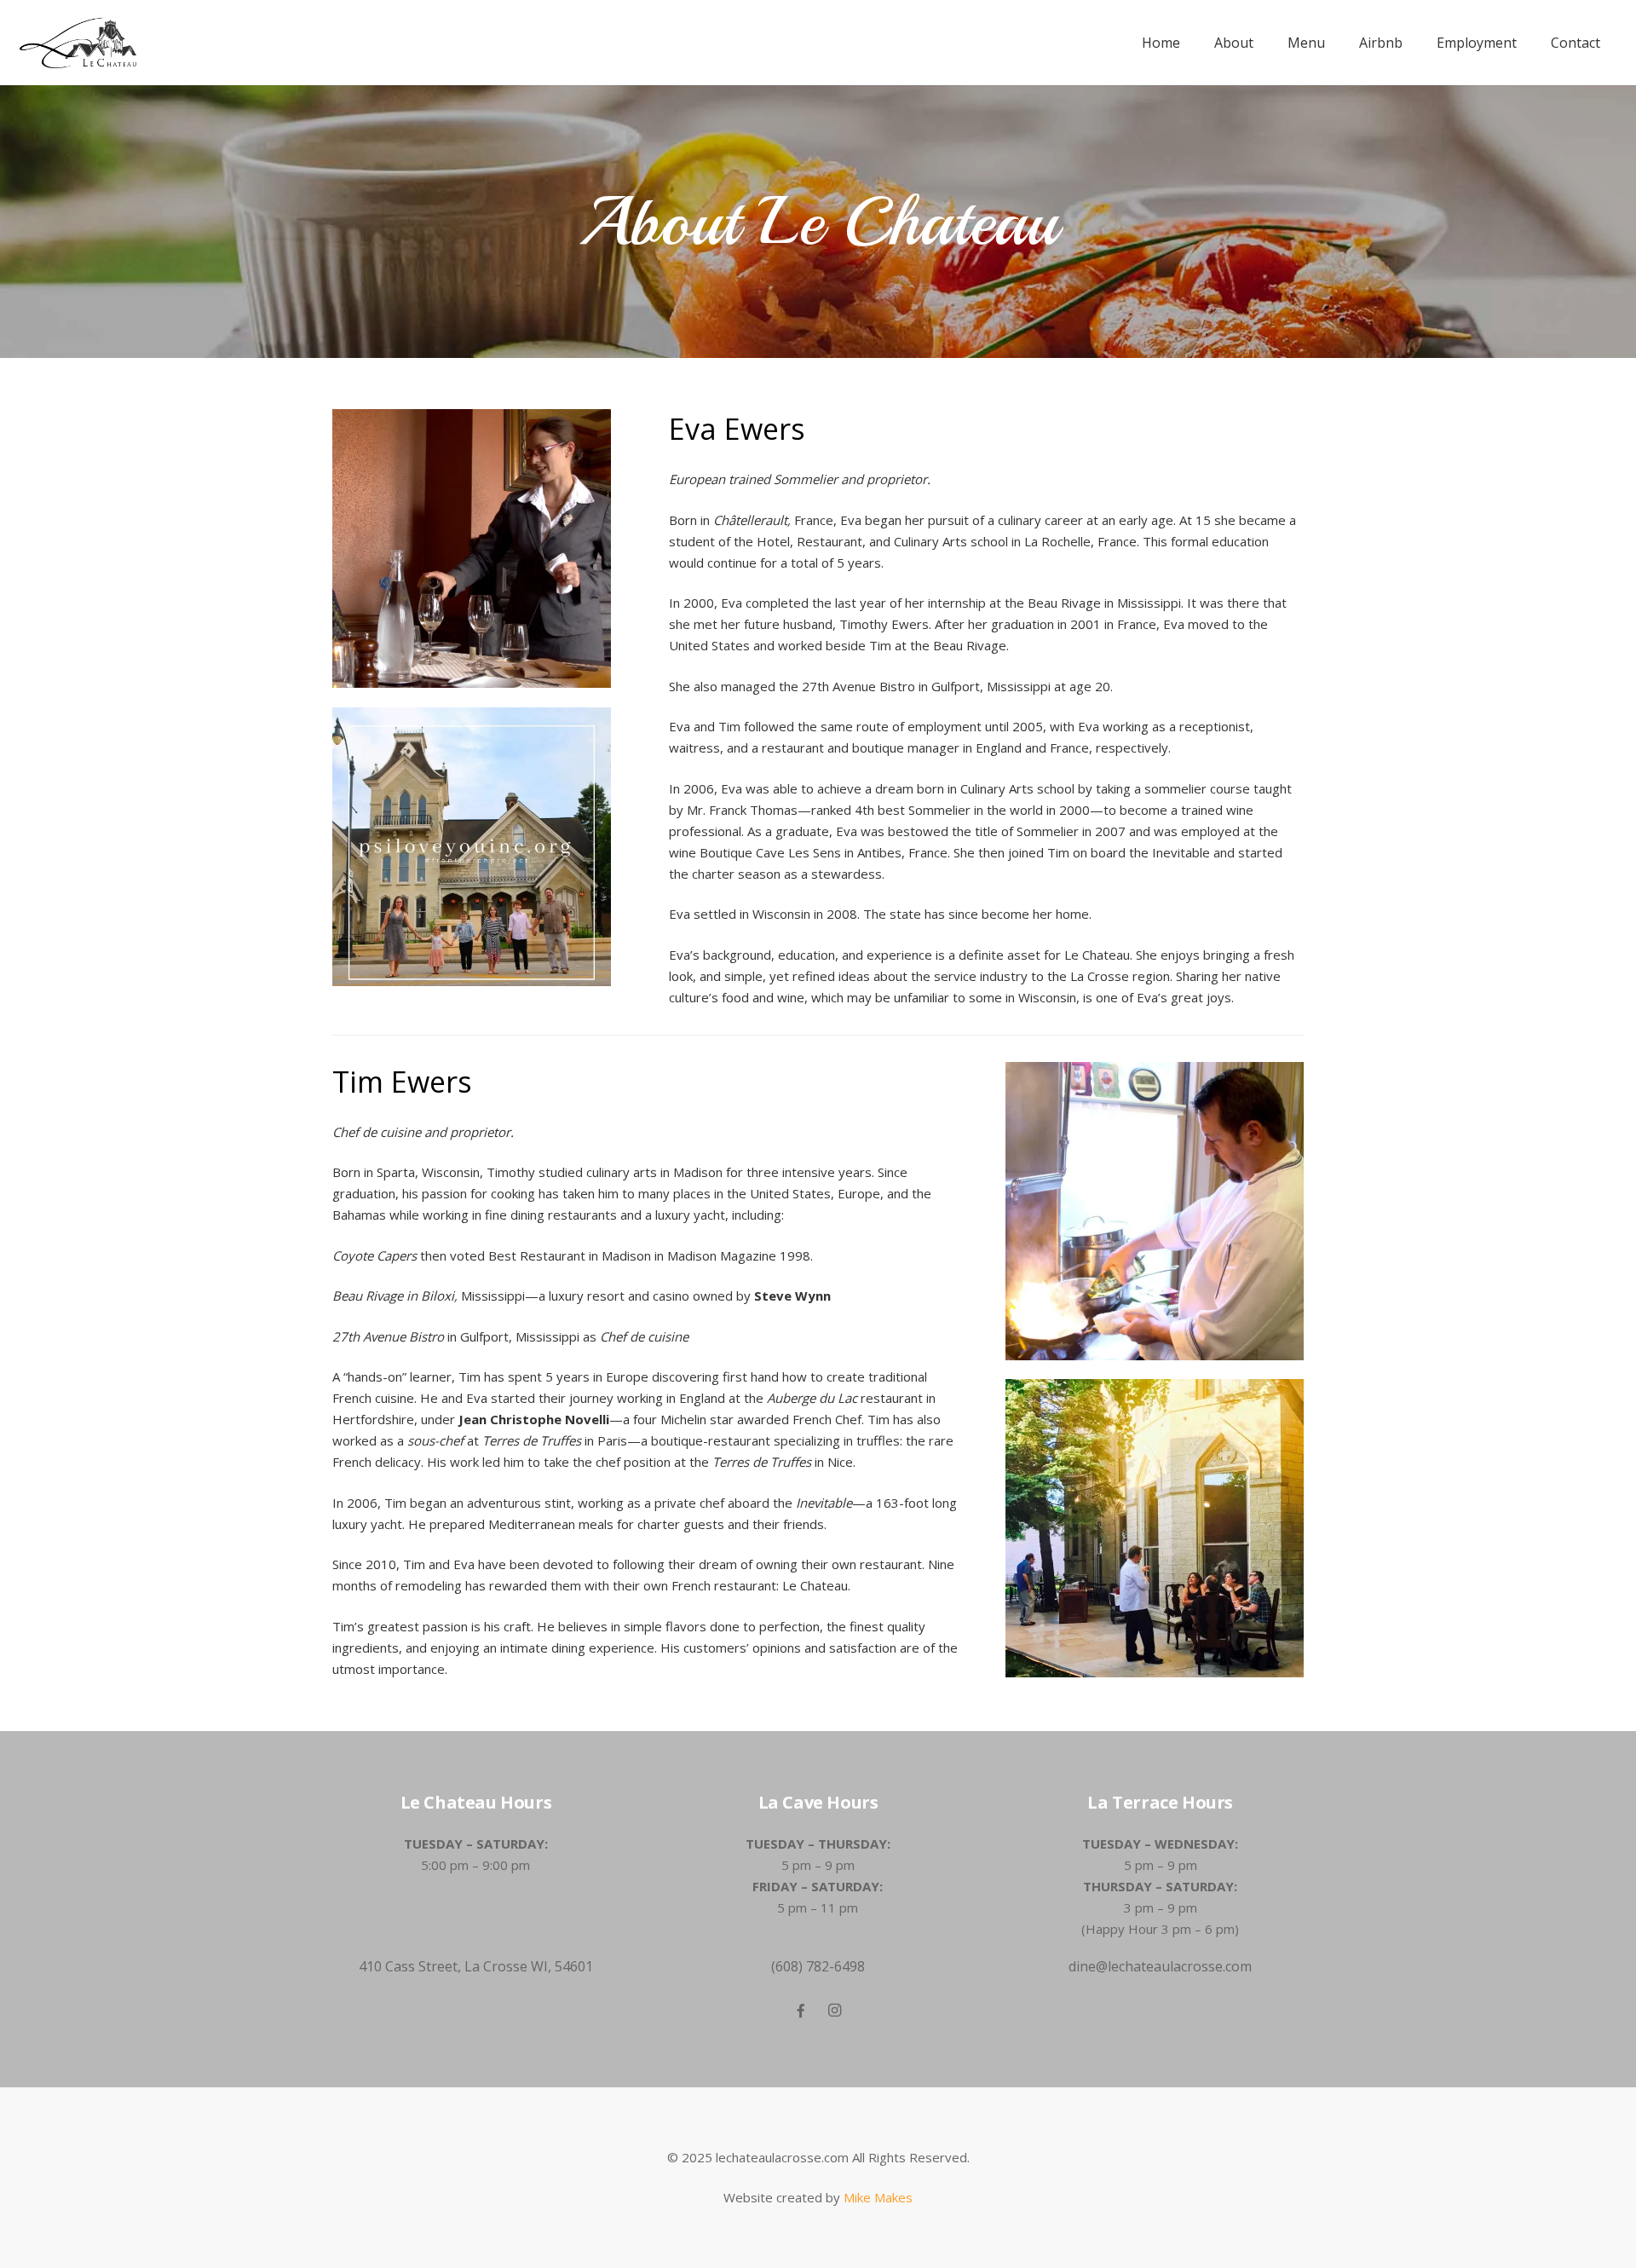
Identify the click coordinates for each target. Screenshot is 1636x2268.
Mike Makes (878, 2197)
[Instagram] (835, 2011)
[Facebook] (801, 2011)
